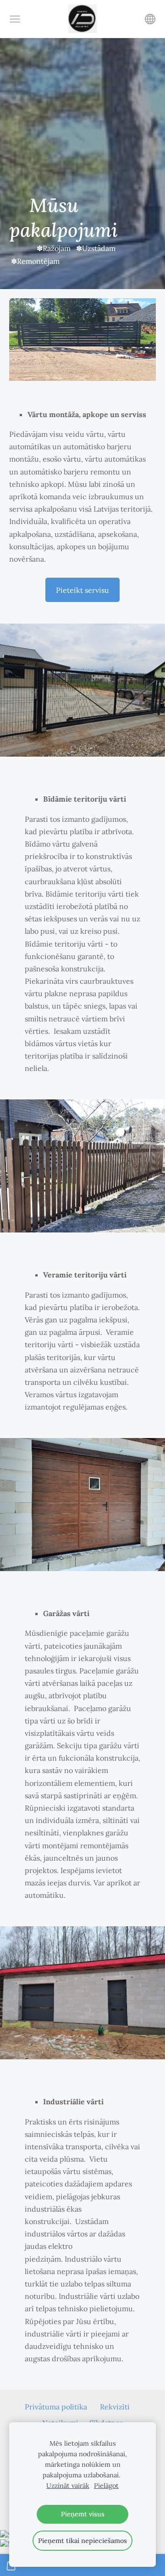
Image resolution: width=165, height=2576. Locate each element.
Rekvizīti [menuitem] (115, 2407)
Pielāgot (106, 2486)
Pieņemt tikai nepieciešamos (82, 2541)
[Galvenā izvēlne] (15, 19)
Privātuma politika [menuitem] (56, 2407)
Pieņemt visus (83, 2514)
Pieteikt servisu (82, 590)
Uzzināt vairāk (68, 2486)
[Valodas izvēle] (150, 19)
